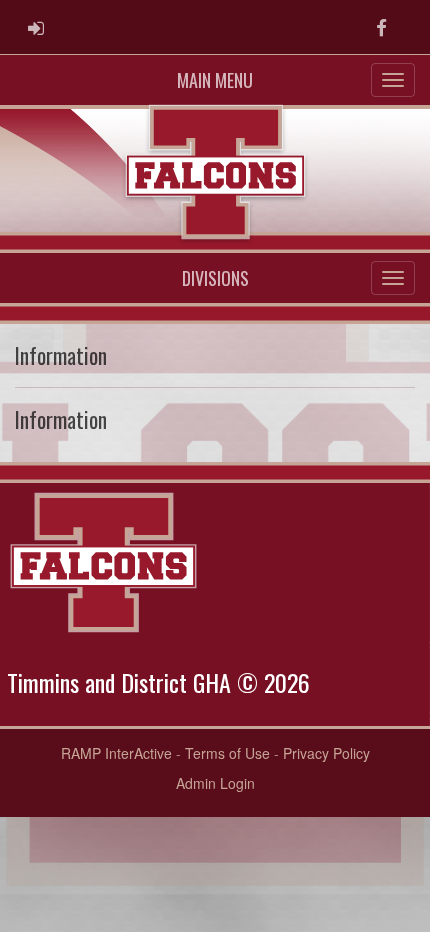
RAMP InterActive (116, 753)
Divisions (215, 278)
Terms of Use (227, 753)
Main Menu (215, 80)
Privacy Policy (326, 753)
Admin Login (215, 783)
